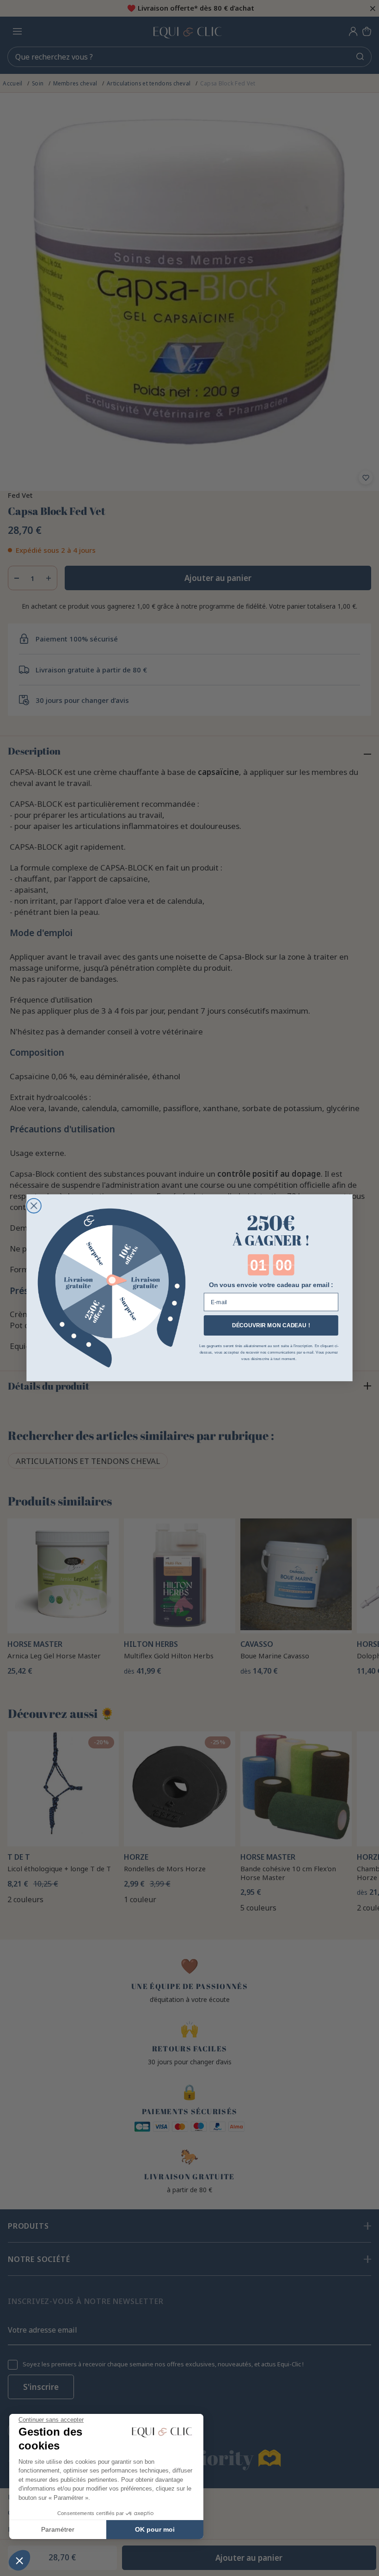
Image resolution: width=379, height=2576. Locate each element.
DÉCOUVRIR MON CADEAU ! (271, 1326)
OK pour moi (155, 2529)
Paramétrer (58, 2529)
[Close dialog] (34, 1206)
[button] (19, 2560)
